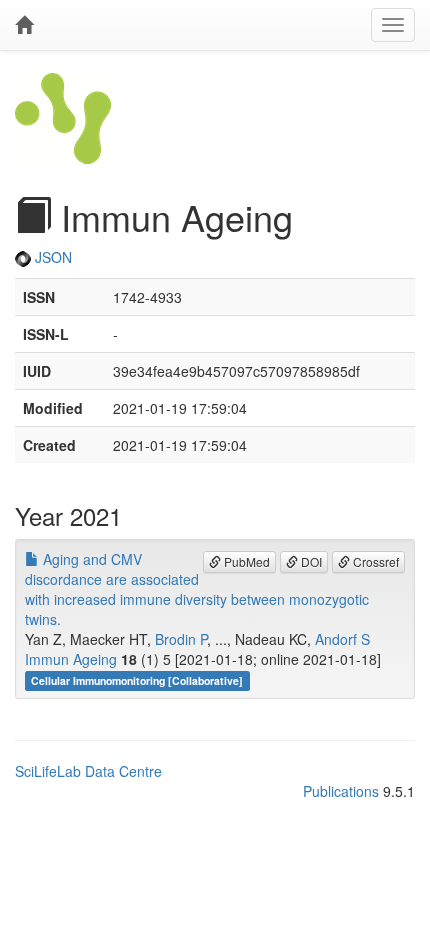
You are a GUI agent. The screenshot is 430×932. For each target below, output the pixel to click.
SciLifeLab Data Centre (88, 771)
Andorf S (342, 639)
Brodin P (181, 639)
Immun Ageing (71, 659)
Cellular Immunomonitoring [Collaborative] (137, 680)
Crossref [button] (374, 561)
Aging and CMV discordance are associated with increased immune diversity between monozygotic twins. (197, 589)
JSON (51, 257)
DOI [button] (310, 561)
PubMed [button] (245, 561)
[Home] (24, 25)
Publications (341, 791)
